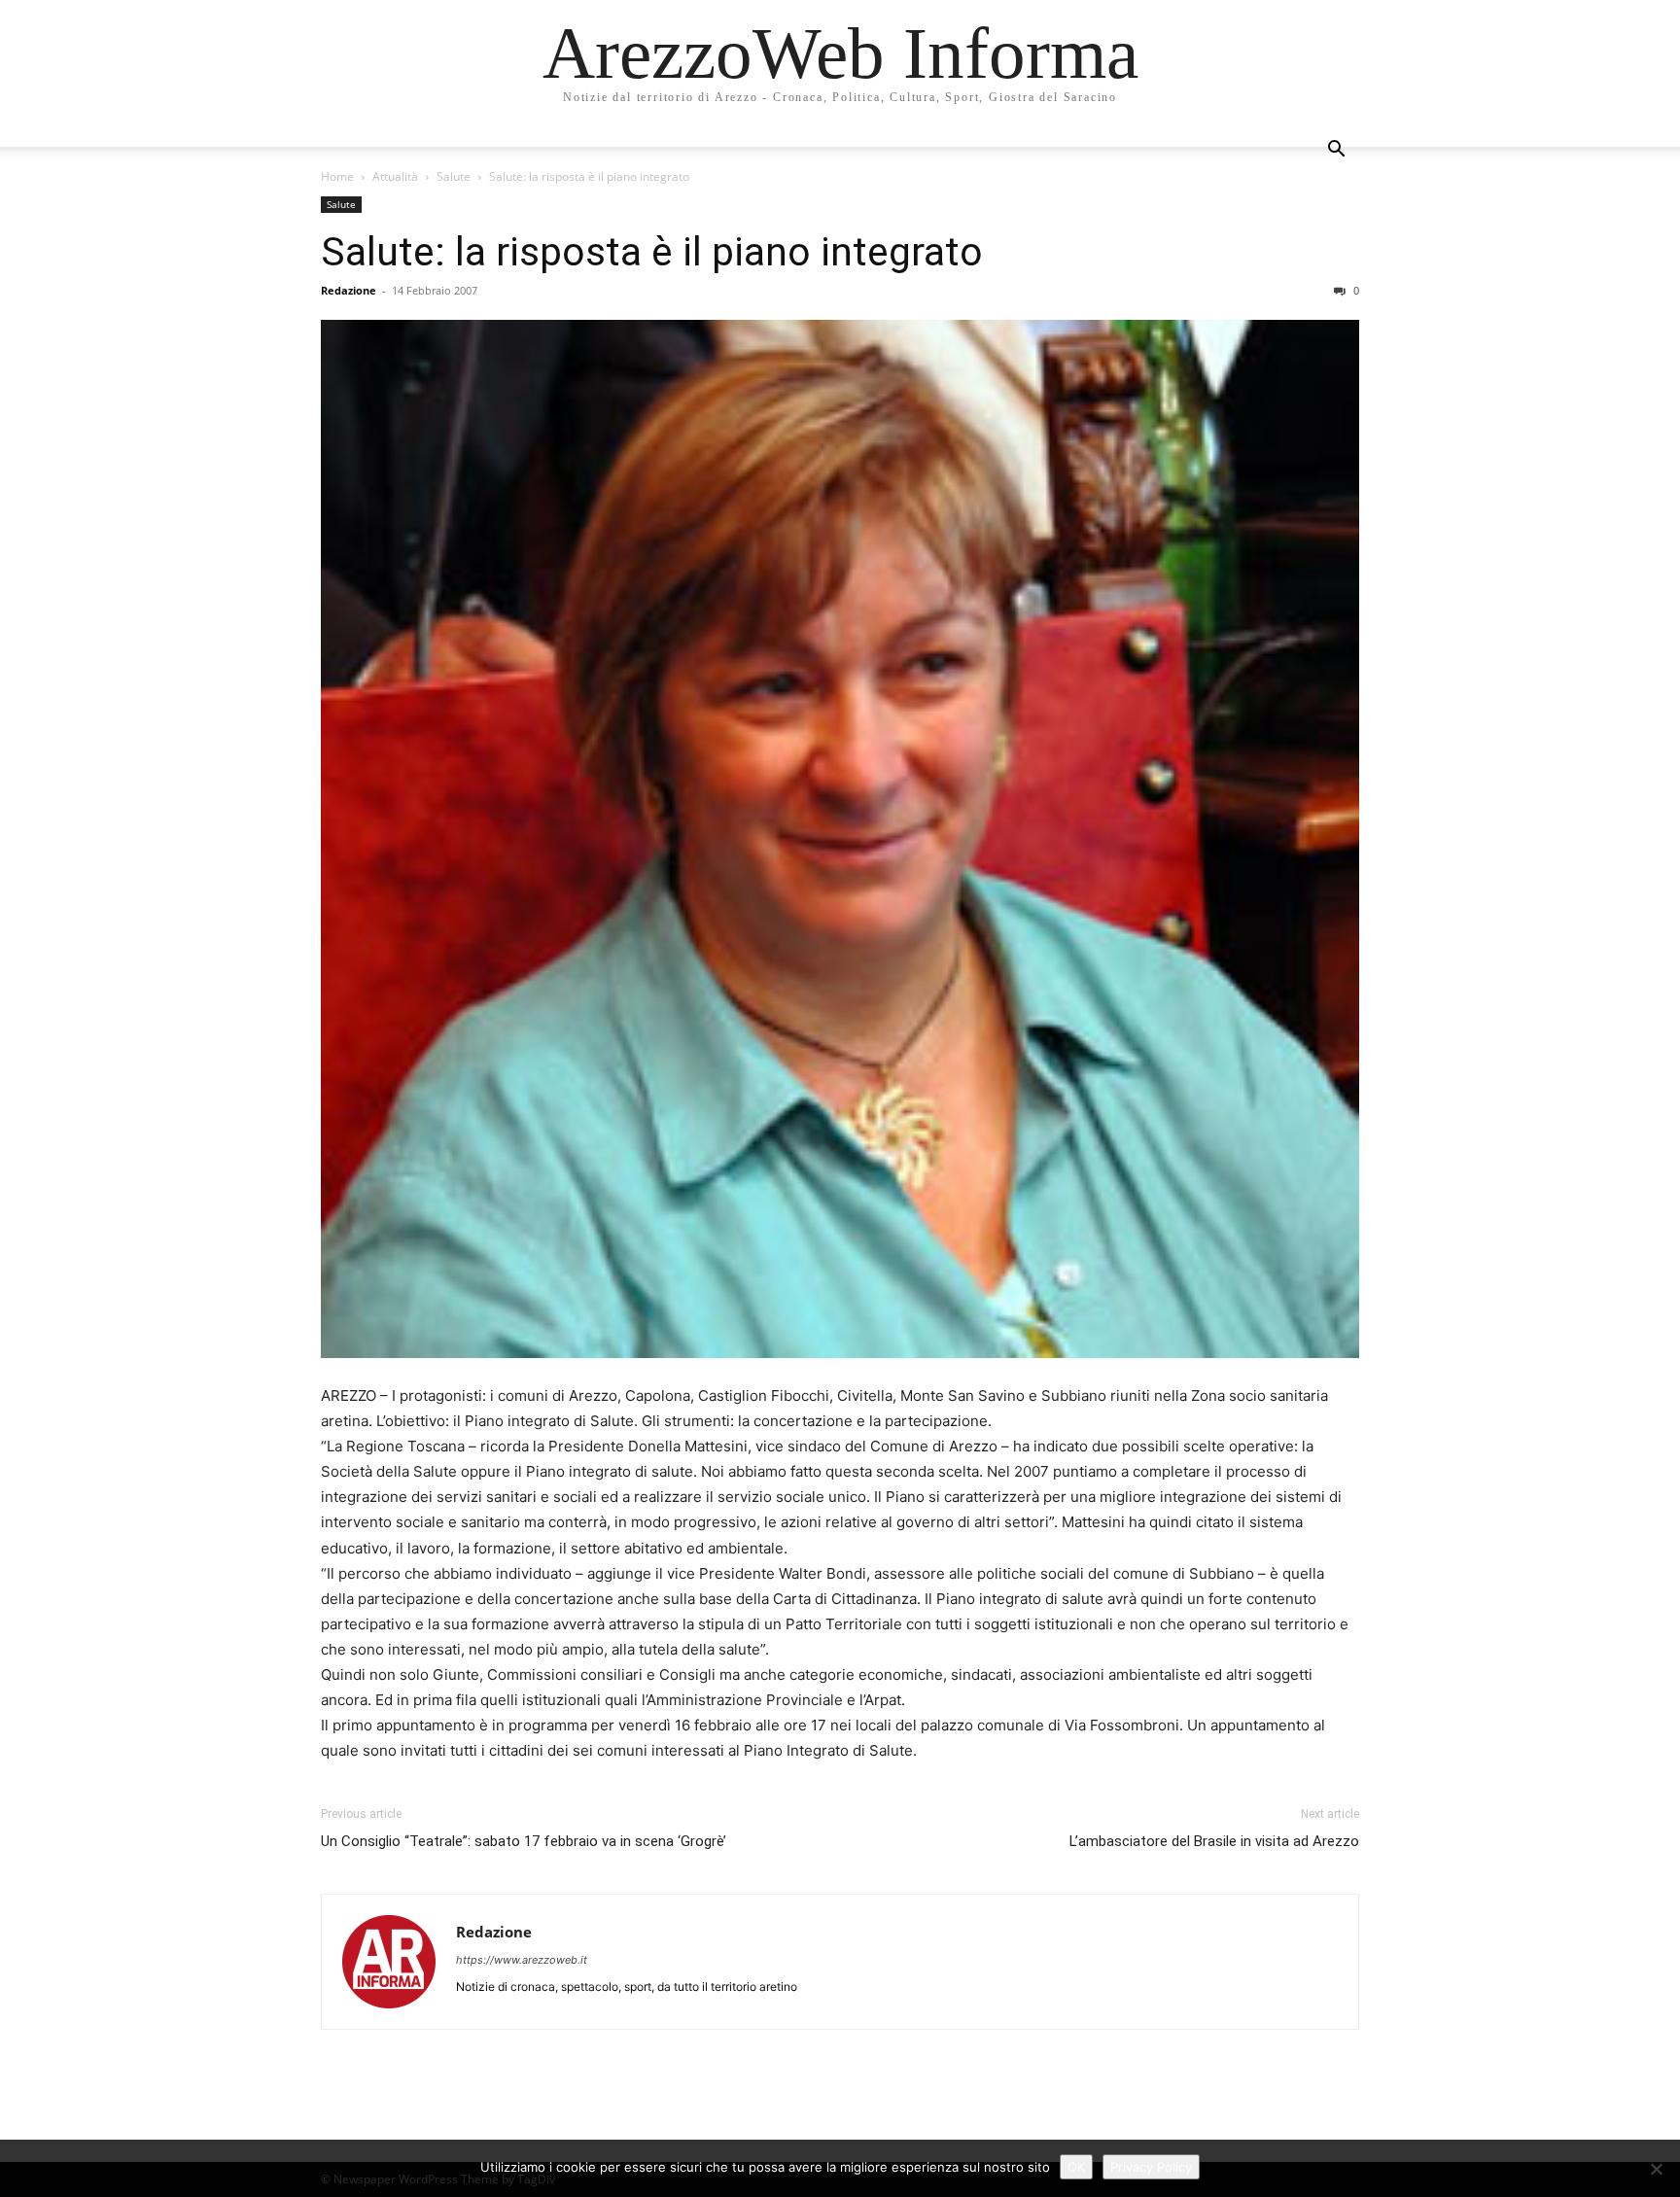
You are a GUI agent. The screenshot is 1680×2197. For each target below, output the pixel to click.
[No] (1656, 2169)
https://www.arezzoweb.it (522, 1960)
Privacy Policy (1151, 2167)
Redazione (349, 290)
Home (337, 176)
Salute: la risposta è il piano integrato (652, 252)
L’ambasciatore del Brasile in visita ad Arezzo (1214, 1841)
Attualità (395, 176)
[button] (1336, 151)
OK (1076, 2167)
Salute (454, 176)
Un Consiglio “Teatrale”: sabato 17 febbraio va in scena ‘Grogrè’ (524, 1841)
